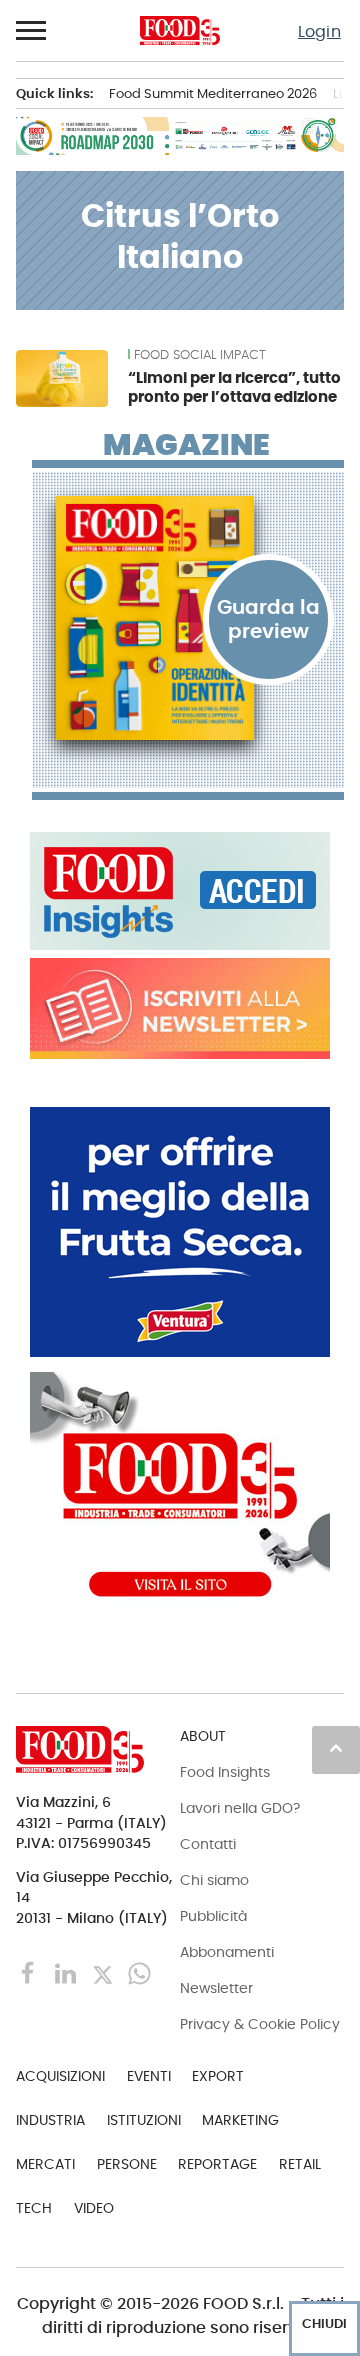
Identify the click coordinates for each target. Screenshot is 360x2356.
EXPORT (218, 2076)
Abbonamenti (227, 1952)
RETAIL (300, 2164)
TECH (34, 2208)
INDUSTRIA (50, 2120)
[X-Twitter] (104, 1972)
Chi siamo (214, 1880)
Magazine (186, 445)
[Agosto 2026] (188, 618)
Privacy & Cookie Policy (260, 2024)
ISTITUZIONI (144, 2120)
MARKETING (240, 2120)
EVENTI (149, 2076)
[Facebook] (30, 1972)
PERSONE (127, 2164)
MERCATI (45, 2164)
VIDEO (94, 2208)
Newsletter (216, 1988)
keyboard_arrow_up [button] (336, 1748)
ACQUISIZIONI (60, 2076)
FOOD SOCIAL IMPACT (200, 355)
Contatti (208, 1844)
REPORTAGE (217, 2164)
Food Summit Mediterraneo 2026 (213, 93)
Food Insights (225, 1772)
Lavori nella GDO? (240, 1808)
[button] (32, 31)
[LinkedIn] (67, 1972)
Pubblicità (213, 1916)
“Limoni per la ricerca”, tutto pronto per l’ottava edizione (234, 387)
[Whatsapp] (139, 1972)
